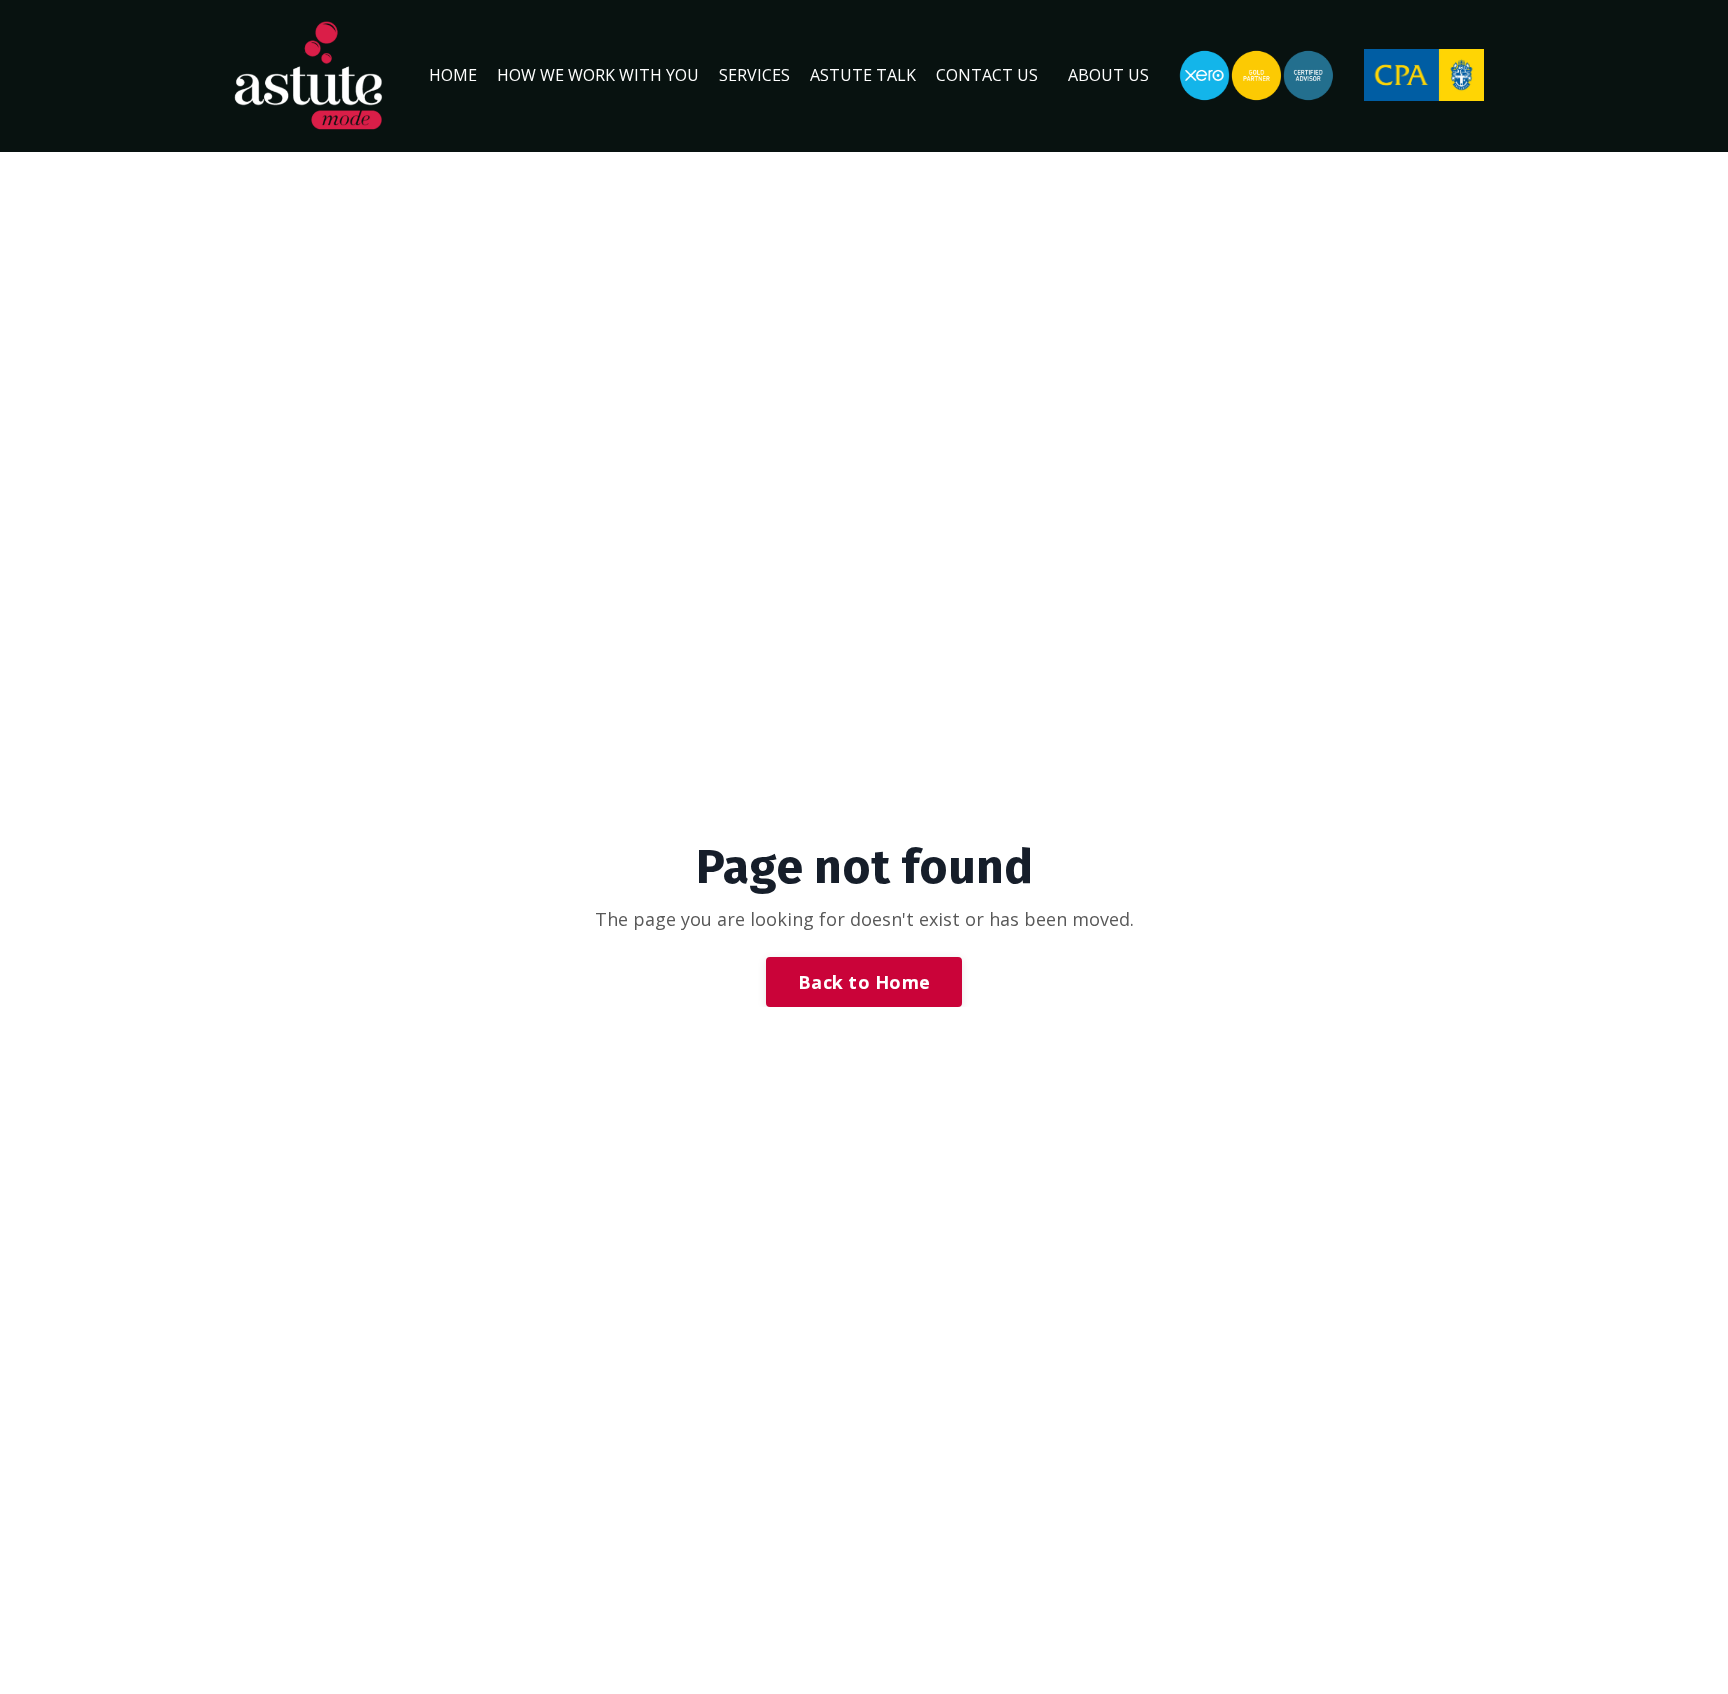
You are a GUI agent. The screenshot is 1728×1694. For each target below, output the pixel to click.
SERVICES (754, 75)
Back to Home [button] (864, 982)
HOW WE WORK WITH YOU (598, 75)
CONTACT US (987, 75)
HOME (453, 75)
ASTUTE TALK (863, 75)
